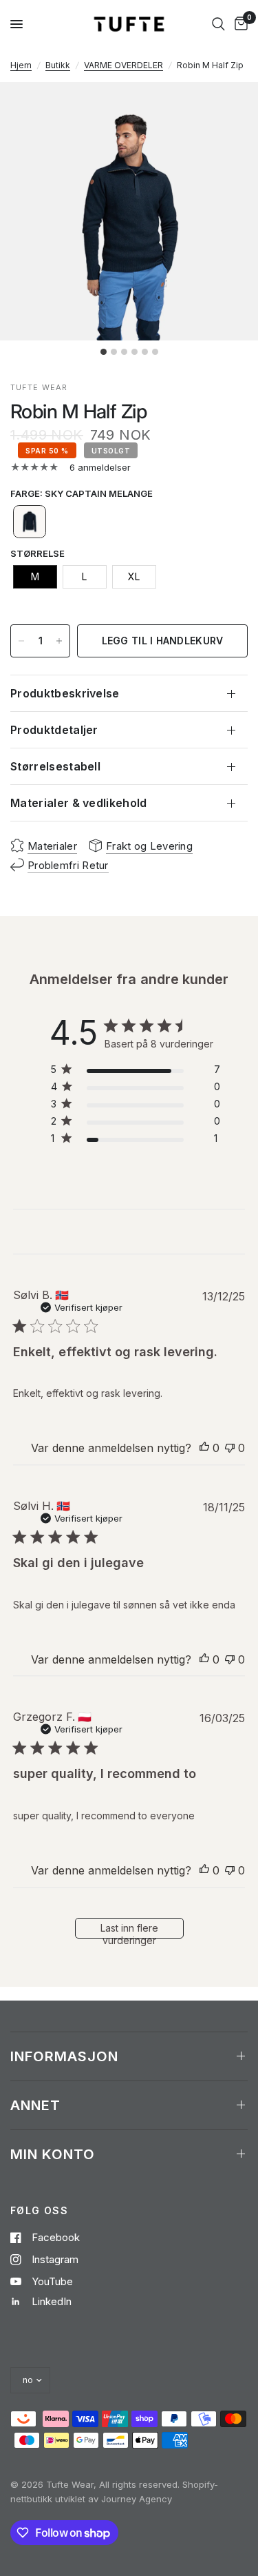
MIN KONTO (53, 2154)
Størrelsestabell (55, 766)
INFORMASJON (64, 2056)
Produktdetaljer (54, 730)
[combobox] (218, 24)
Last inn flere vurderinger (129, 1930)
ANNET (35, 2105)
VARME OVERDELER (123, 65)
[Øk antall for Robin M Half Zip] (59, 641)
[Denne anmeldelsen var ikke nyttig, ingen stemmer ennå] (230, 1449)
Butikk (58, 65)
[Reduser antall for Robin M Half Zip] (21, 641)
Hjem (21, 65)
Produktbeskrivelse (65, 693)
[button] (30, 522)
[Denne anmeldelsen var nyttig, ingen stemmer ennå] (204, 1449)
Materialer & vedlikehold (79, 803)
